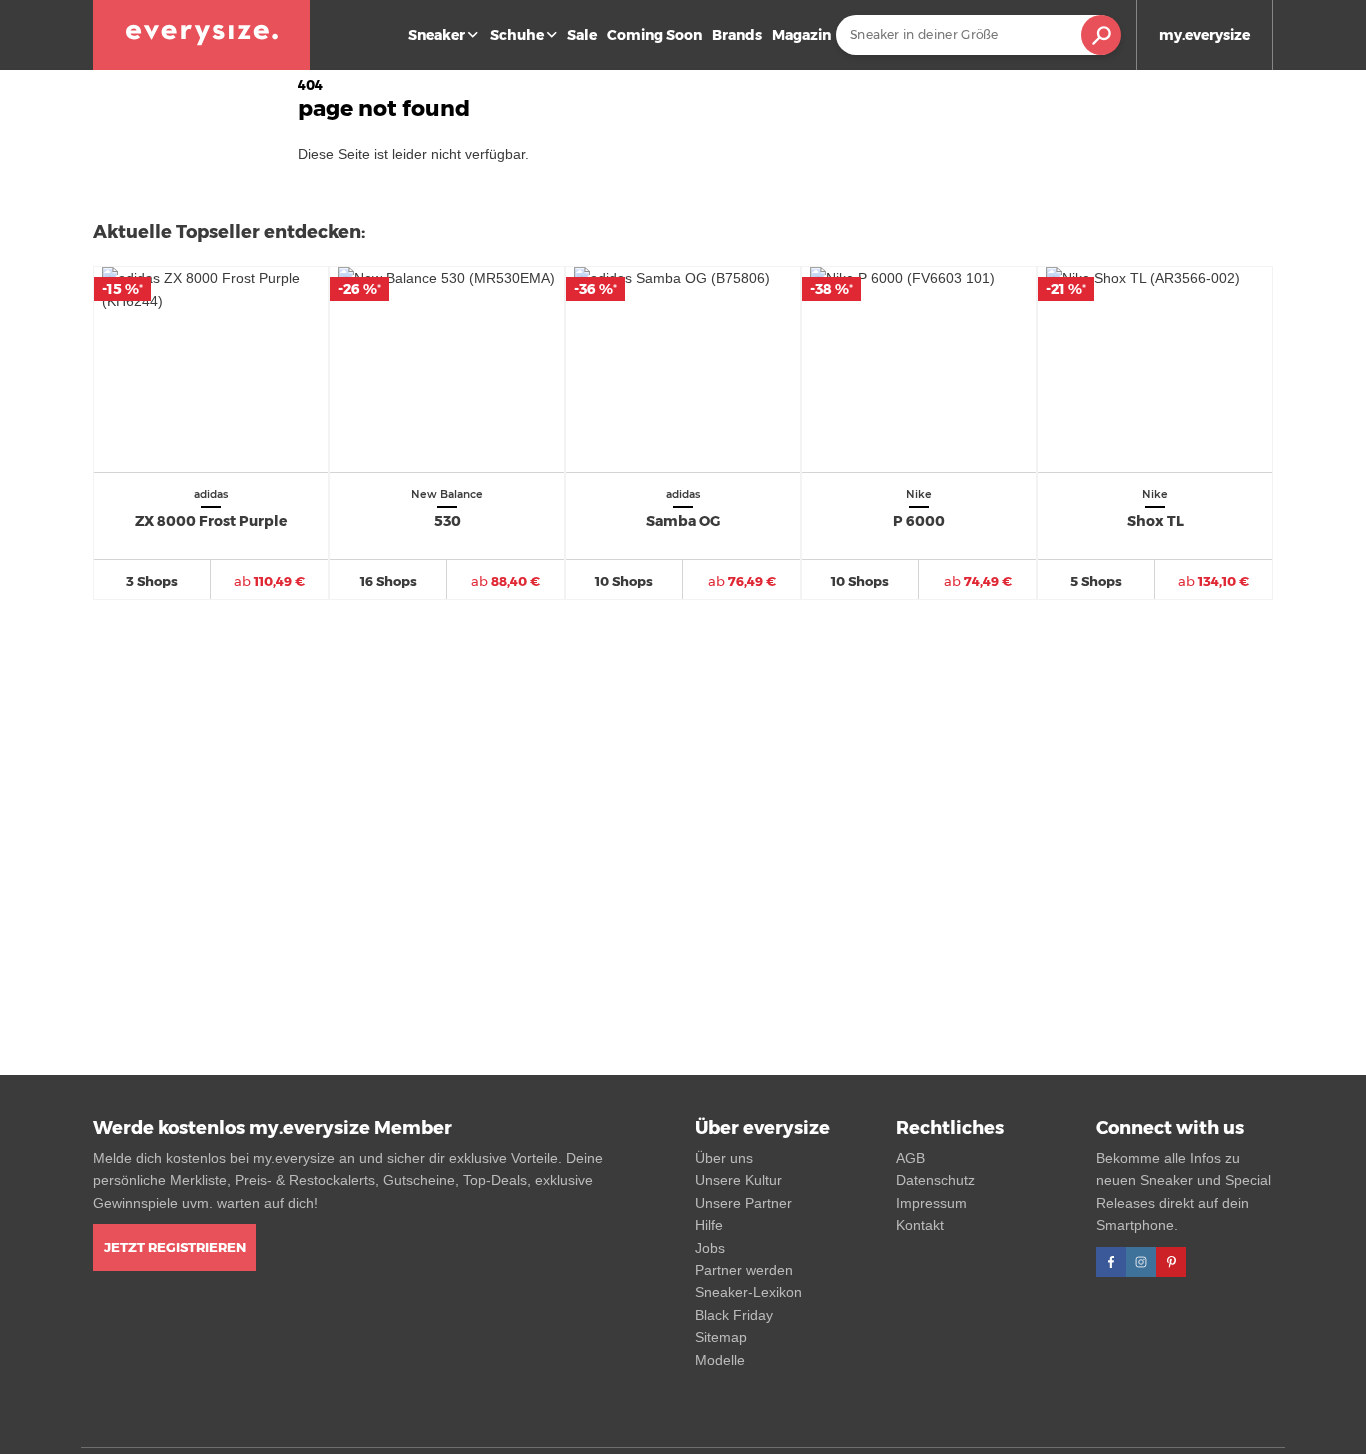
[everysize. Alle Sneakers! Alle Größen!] (201, 35)
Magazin (801, 35)
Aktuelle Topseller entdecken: (229, 232)
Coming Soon (654, 35)
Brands (737, 35)
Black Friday (734, 1315)
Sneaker (436, 35)
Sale (582, 35)
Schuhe (517, 35)
